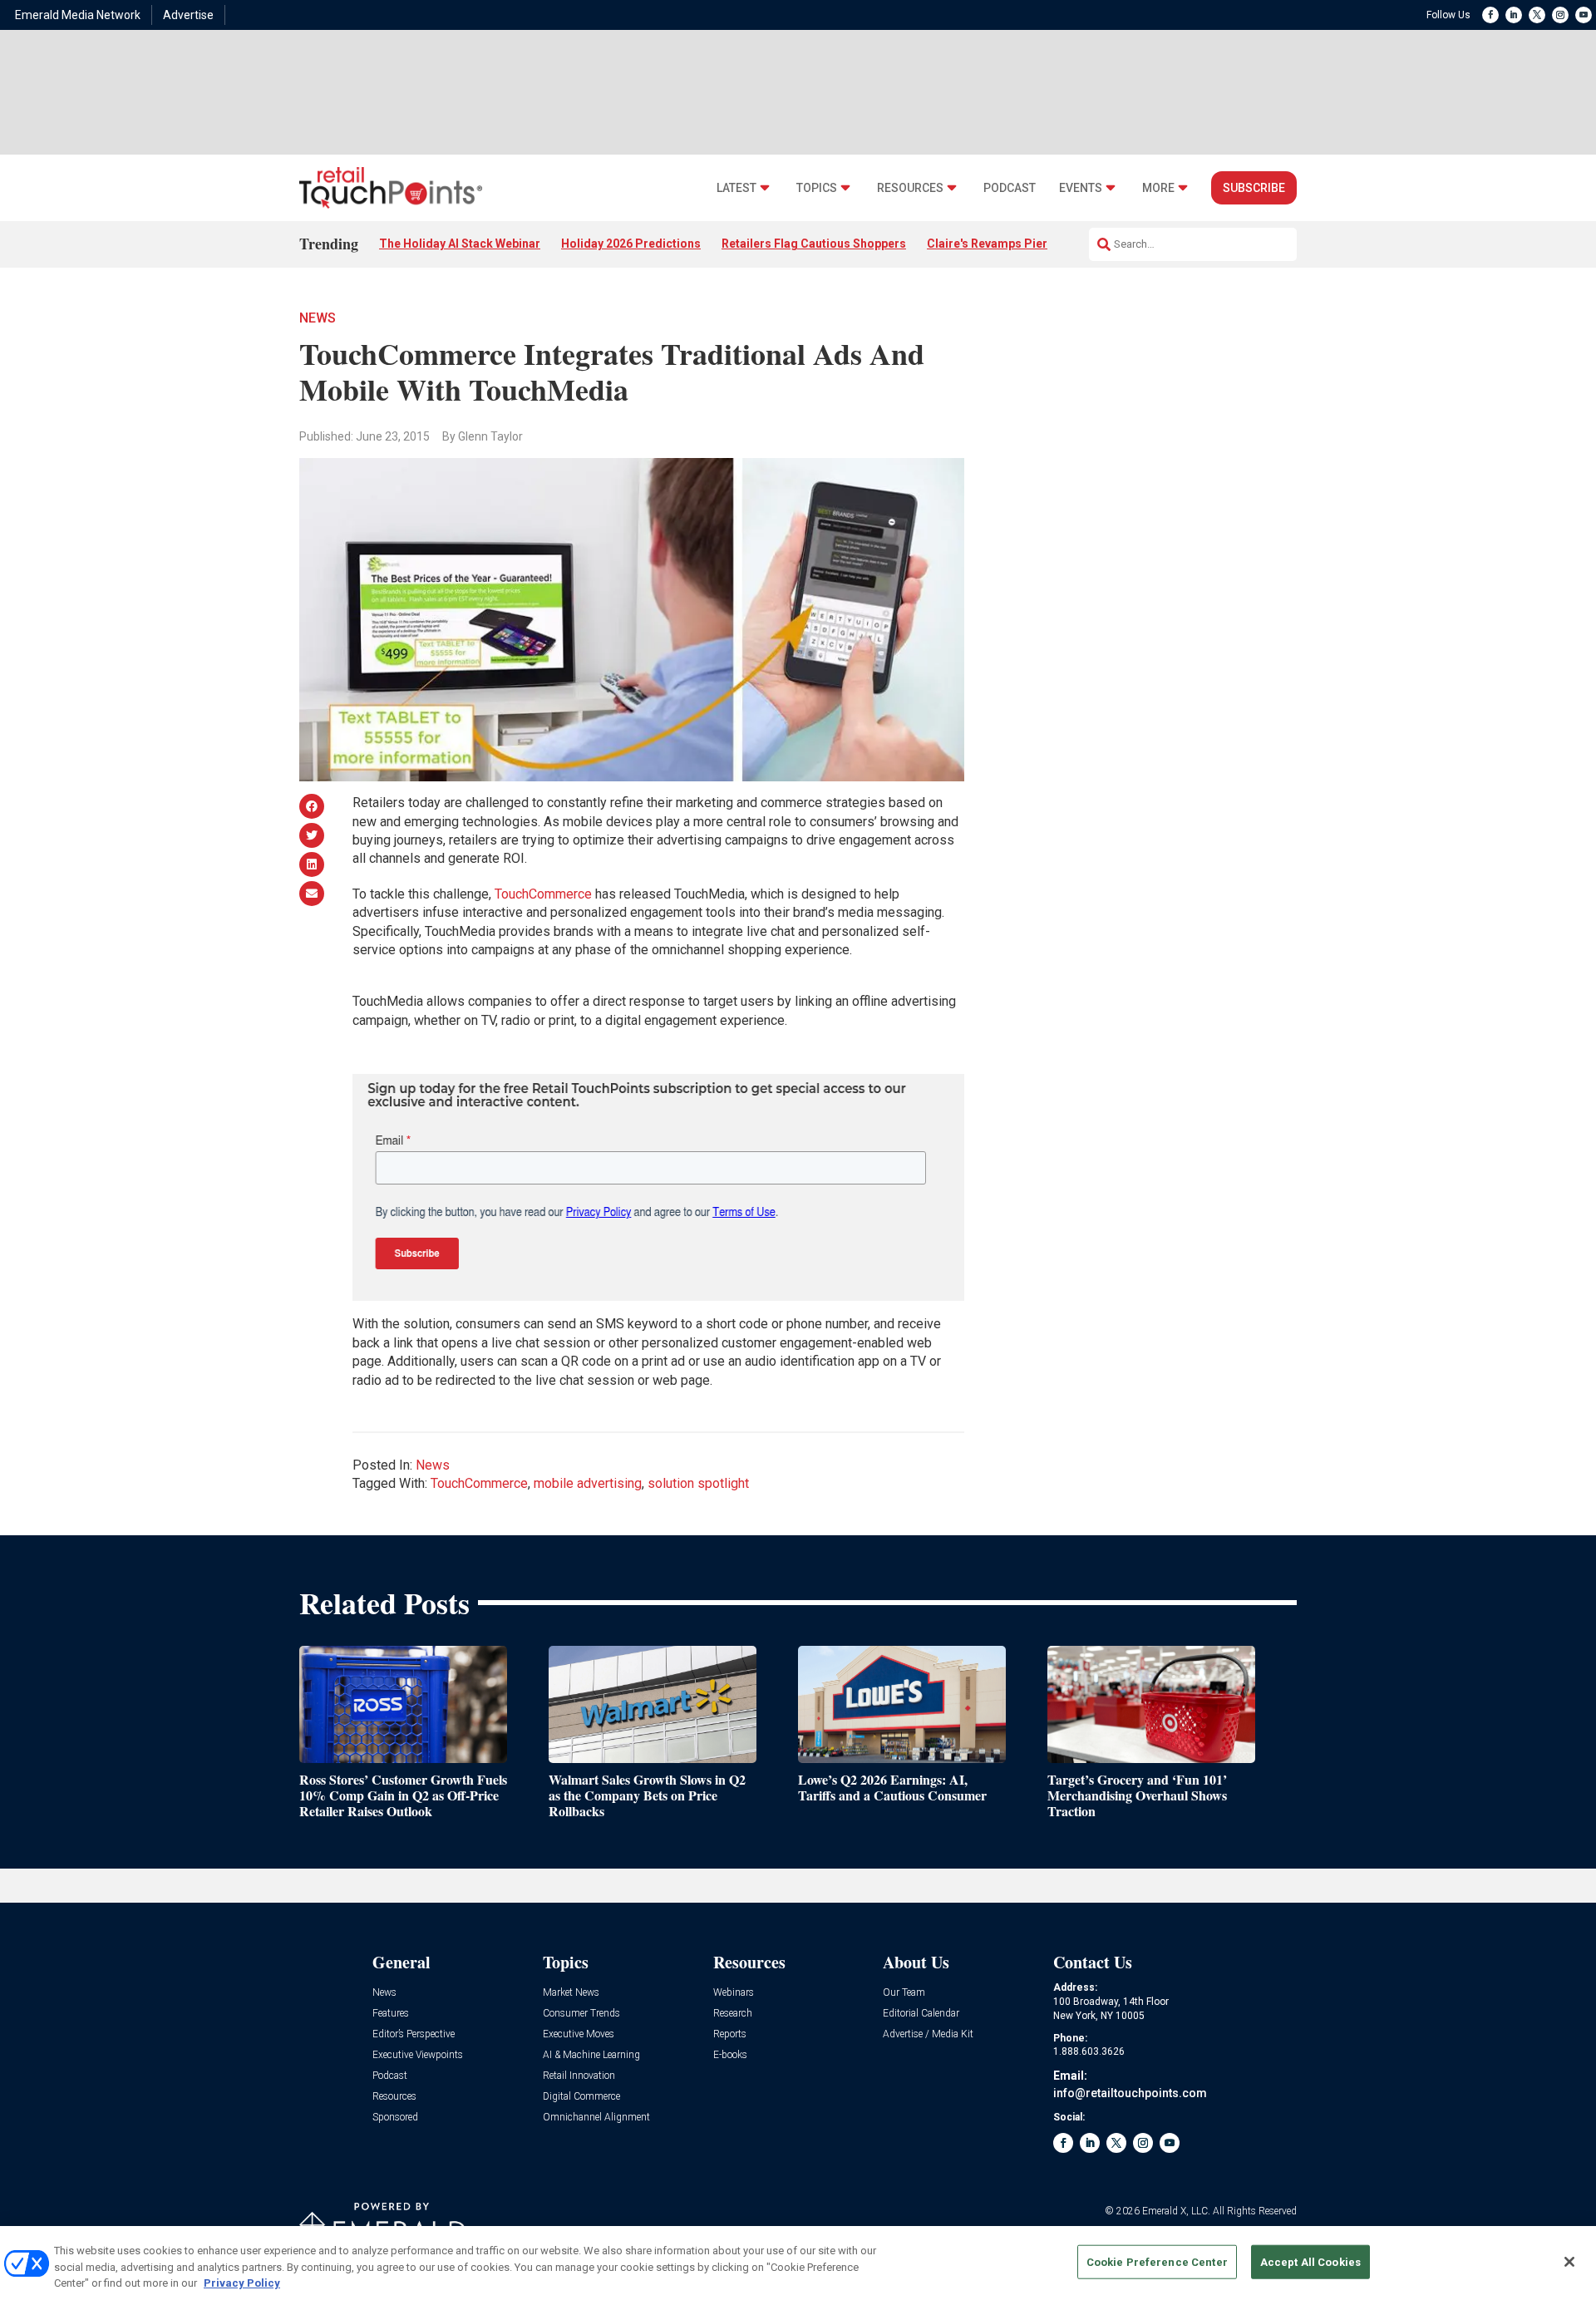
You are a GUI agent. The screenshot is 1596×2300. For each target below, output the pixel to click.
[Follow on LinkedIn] (1514, 15)
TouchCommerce (543, 894)
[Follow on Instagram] (1560, 15)
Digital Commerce (581, 2097)
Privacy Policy (242, 2283)
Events (1081, 188)
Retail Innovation (579, 2076)
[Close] (1569, 2262)
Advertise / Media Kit (928, 2034)
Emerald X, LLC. (1176, 2211)
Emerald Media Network (78, 15)
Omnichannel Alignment (596, 2118)
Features (391, 2014)
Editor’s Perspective (414, 2034)
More (1158, 188)
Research (733, 2014)
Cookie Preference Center (1157, 2261)
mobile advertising (588, 1483)
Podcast (1010, 188)
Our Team (904, 1993)
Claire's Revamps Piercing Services (1025, 244)
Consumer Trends (581, 2014)
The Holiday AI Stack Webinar (460, 244)
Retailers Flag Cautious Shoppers (814, 244)
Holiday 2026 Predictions (631, 244)
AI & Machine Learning (591, 2055)
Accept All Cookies (1310, 2261)
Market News (571, 1993)
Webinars (734, 1993)
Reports (730, 2034)
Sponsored (395, 2118)
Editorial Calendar (921, 2014)
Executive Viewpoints (418, 2055)
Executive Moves (579, 2034)
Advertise (188, 15)
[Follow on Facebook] (1490, 15)
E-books (730, 2055)
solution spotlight (698, 1483)
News (318, 318)
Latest (736, 188)
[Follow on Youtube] (1584, 15)
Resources (910, 188)
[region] (798, 2263)
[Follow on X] (1537, 15)
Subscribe (1254, 188)
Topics (817, 188)
